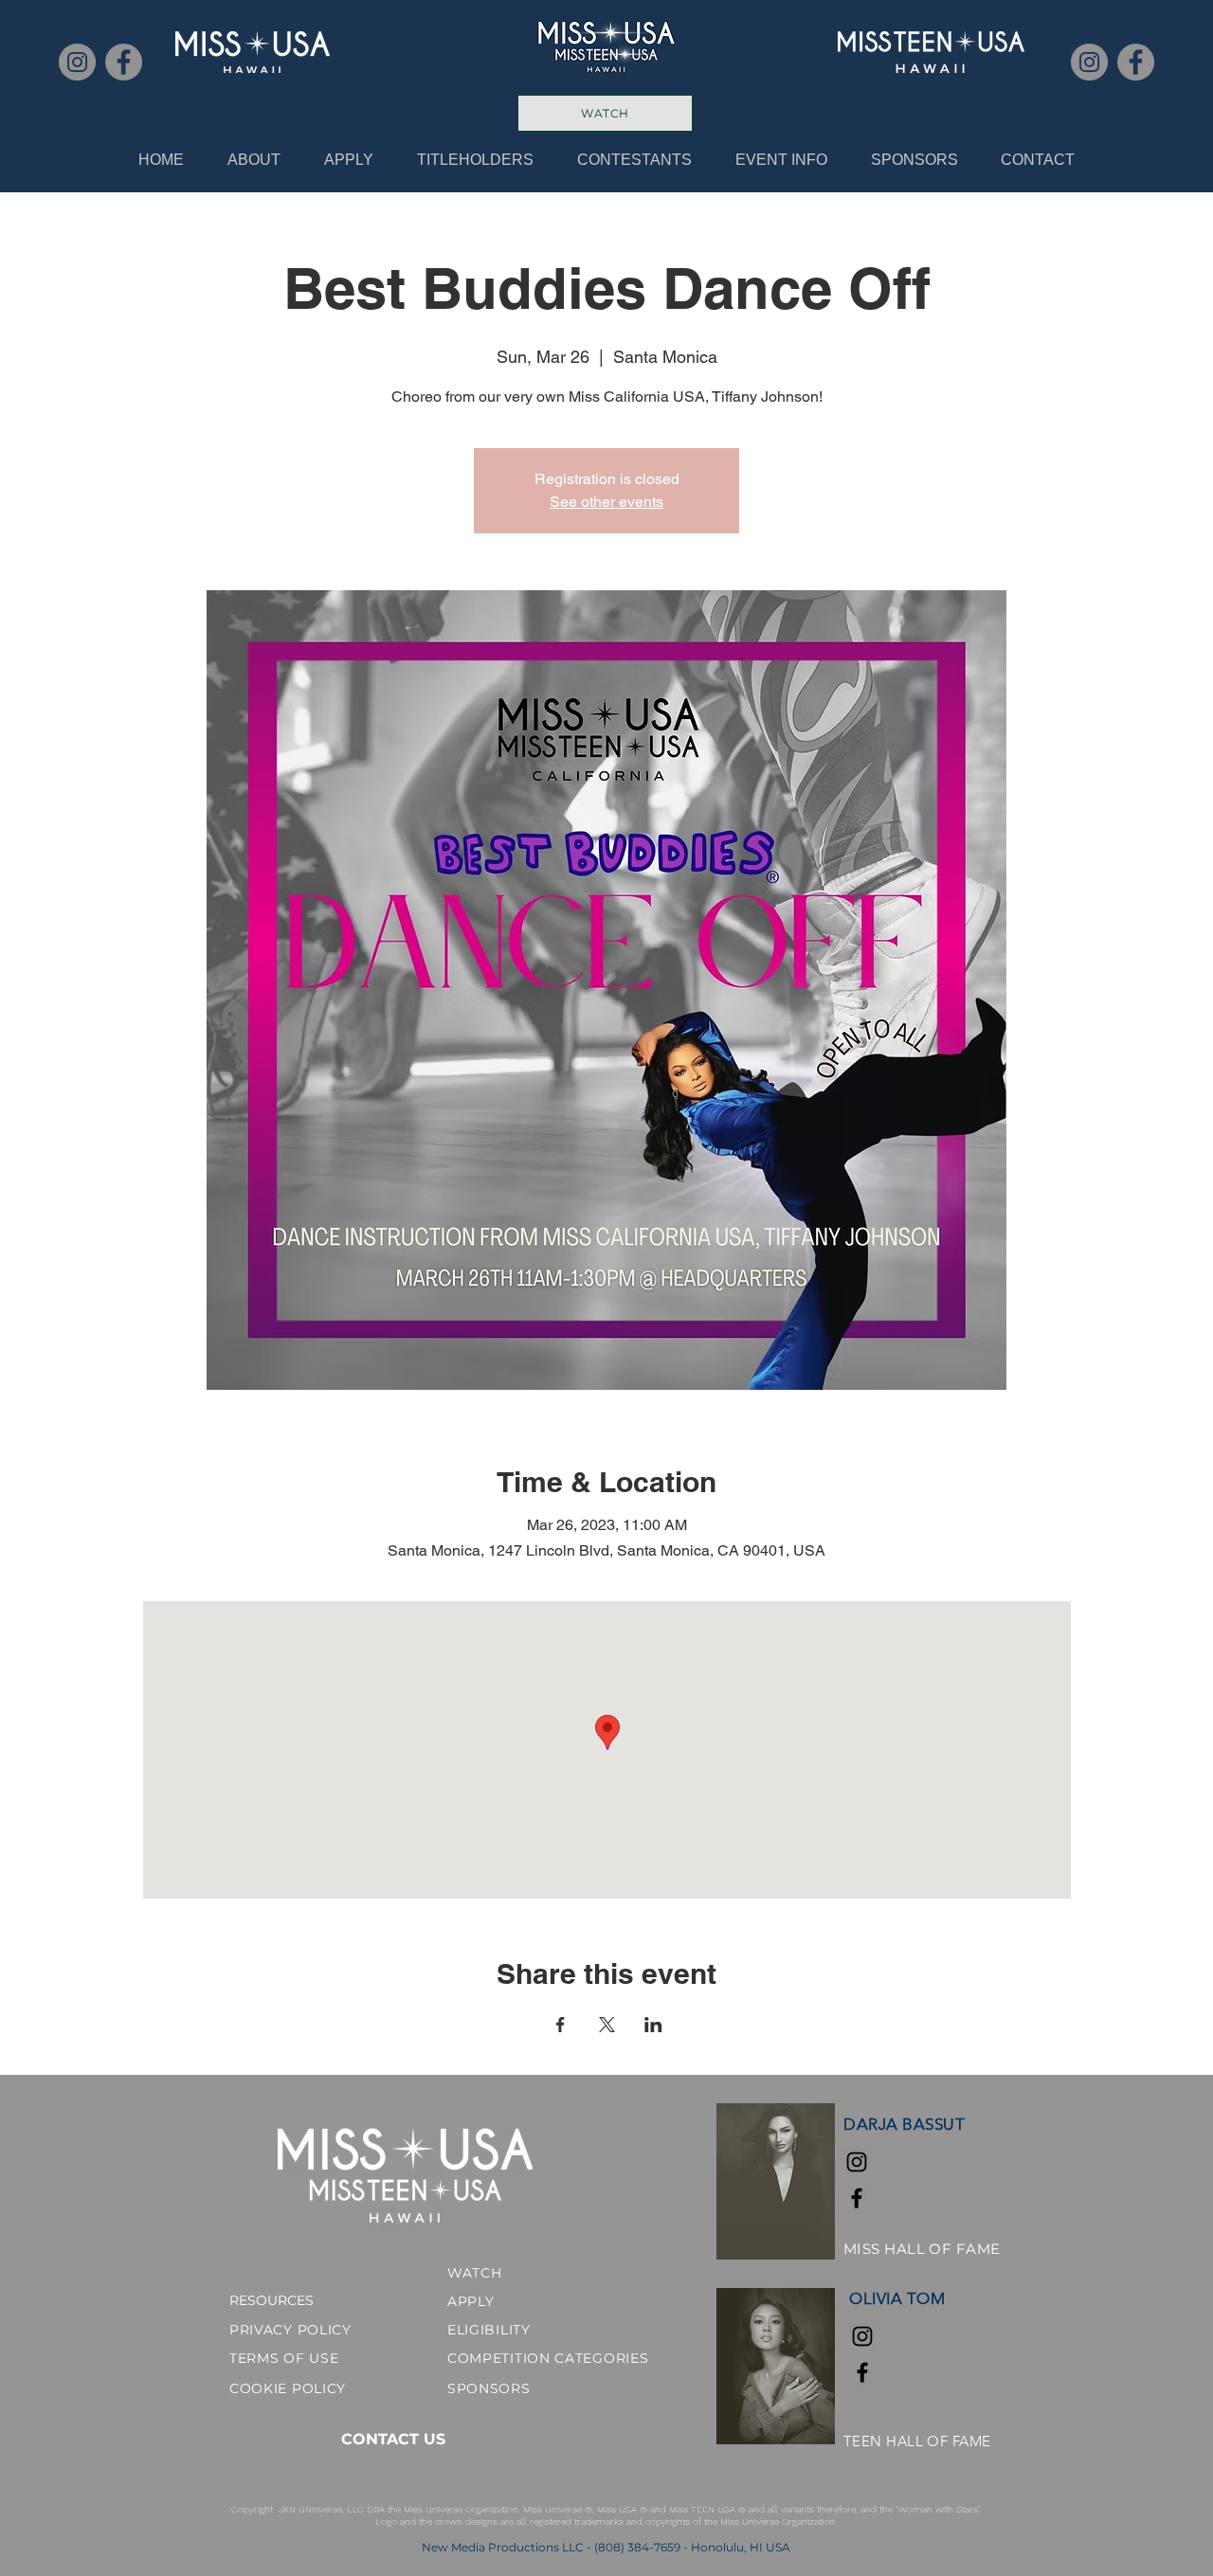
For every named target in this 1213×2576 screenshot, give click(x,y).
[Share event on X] (607, 2025)
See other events (606, 502)
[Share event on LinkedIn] (653, 2025)
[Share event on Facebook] (561, 2025)
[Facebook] (124, 62)
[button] (475, 160)
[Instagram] (77, 62)
